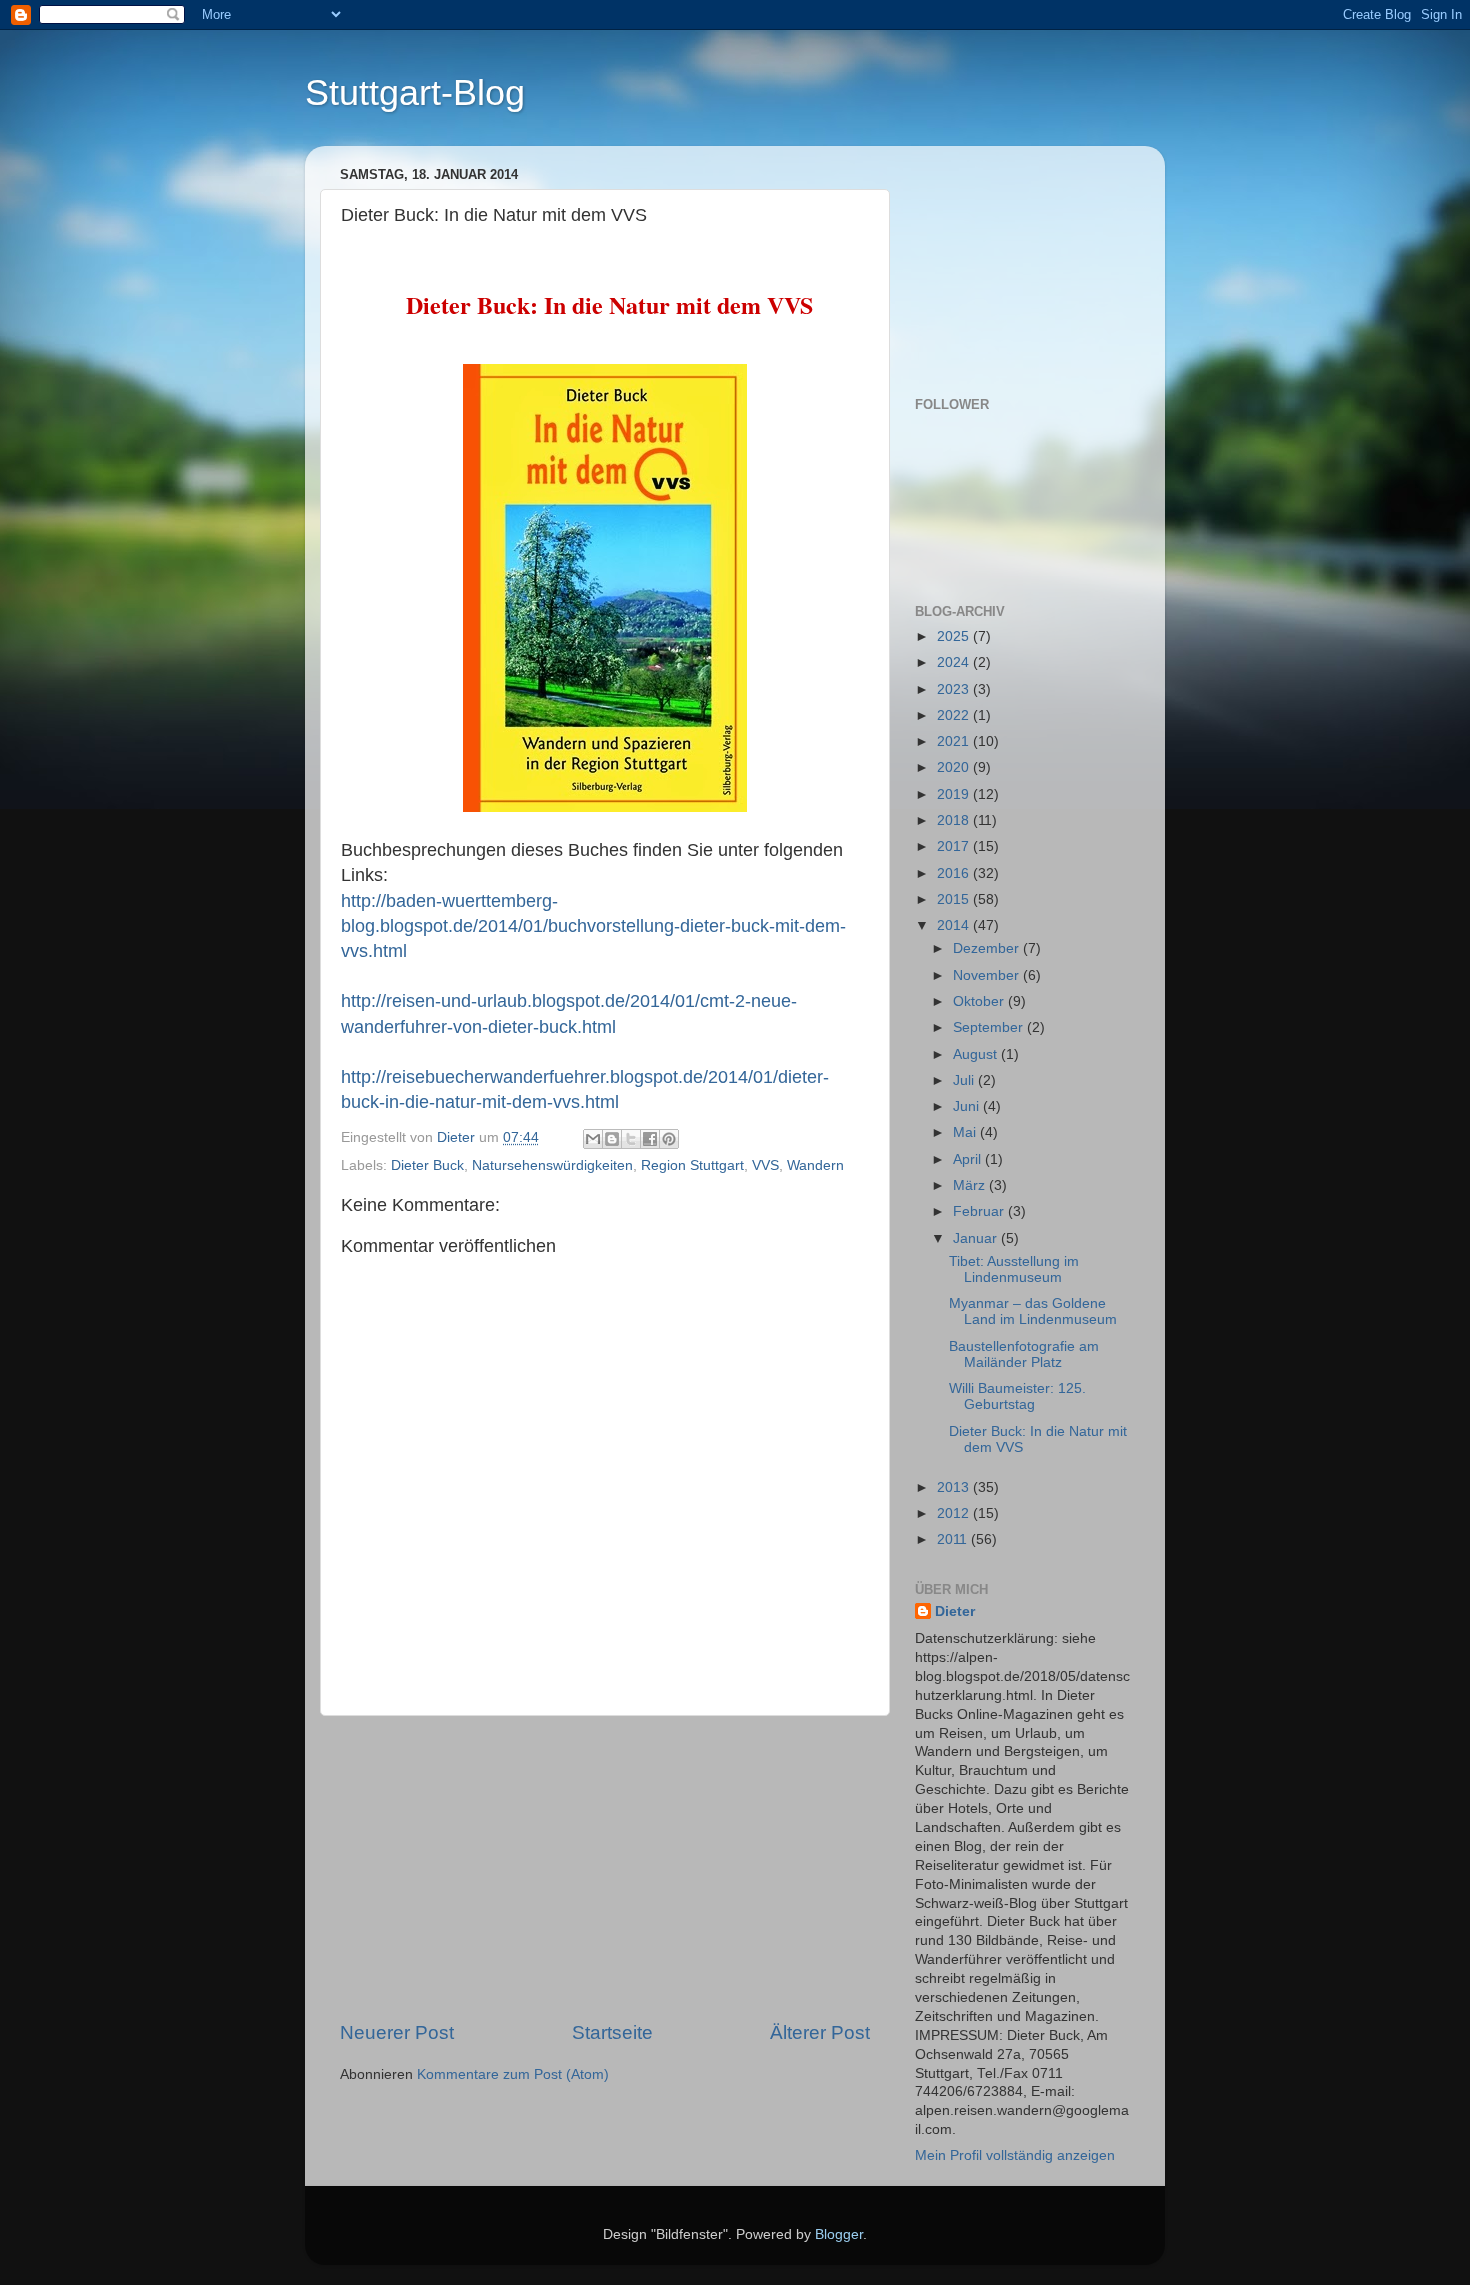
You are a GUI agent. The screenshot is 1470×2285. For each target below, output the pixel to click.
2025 (955, 636)
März (971, 1185)
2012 (955, 1513)
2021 (955, 741)
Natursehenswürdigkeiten (552, 1165)
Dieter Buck (427, 1165)
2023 (955, 689)
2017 (955, 846)
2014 (955, 925)
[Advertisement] (605, 1868)
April (969, 1159)
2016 (955, 873)
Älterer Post (820, 2032)
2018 (955, 820)
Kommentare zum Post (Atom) (513, 2074)
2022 (955, 715)
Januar (977, 1238)
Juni (968, 1106)
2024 (955, 662)
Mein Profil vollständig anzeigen (1015, 2155)
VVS (765, 1165)
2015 (955, 899)
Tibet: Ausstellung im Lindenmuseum (1014, 1269)
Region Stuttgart (692, 1165)
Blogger (839, 2234)
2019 (955, 794)
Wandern (815, 1165)
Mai (966, 1132)
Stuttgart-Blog (415, 92)
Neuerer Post (397, 2032)
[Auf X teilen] (631, 1139)
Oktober (980, 1001)
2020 (955, 767)
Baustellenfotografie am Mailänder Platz (1024, 1354)
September (990, 1027)
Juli (965, 1080)
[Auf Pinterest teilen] (669, 1139)
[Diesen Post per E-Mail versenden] (593, 1139)
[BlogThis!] (612, 1139)
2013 (955, 1487)
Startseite (612, 2032)
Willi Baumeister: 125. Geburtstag (1017, 1396)
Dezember (988, 948)
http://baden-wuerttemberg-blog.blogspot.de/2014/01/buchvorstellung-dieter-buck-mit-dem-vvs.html (593, 926)
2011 (954, 1539)
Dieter (955, 1611)
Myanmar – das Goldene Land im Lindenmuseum (1033, 1311)
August (977, 1054)
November (988, 975)
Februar (980, 1211)
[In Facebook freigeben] (650, 1139)
